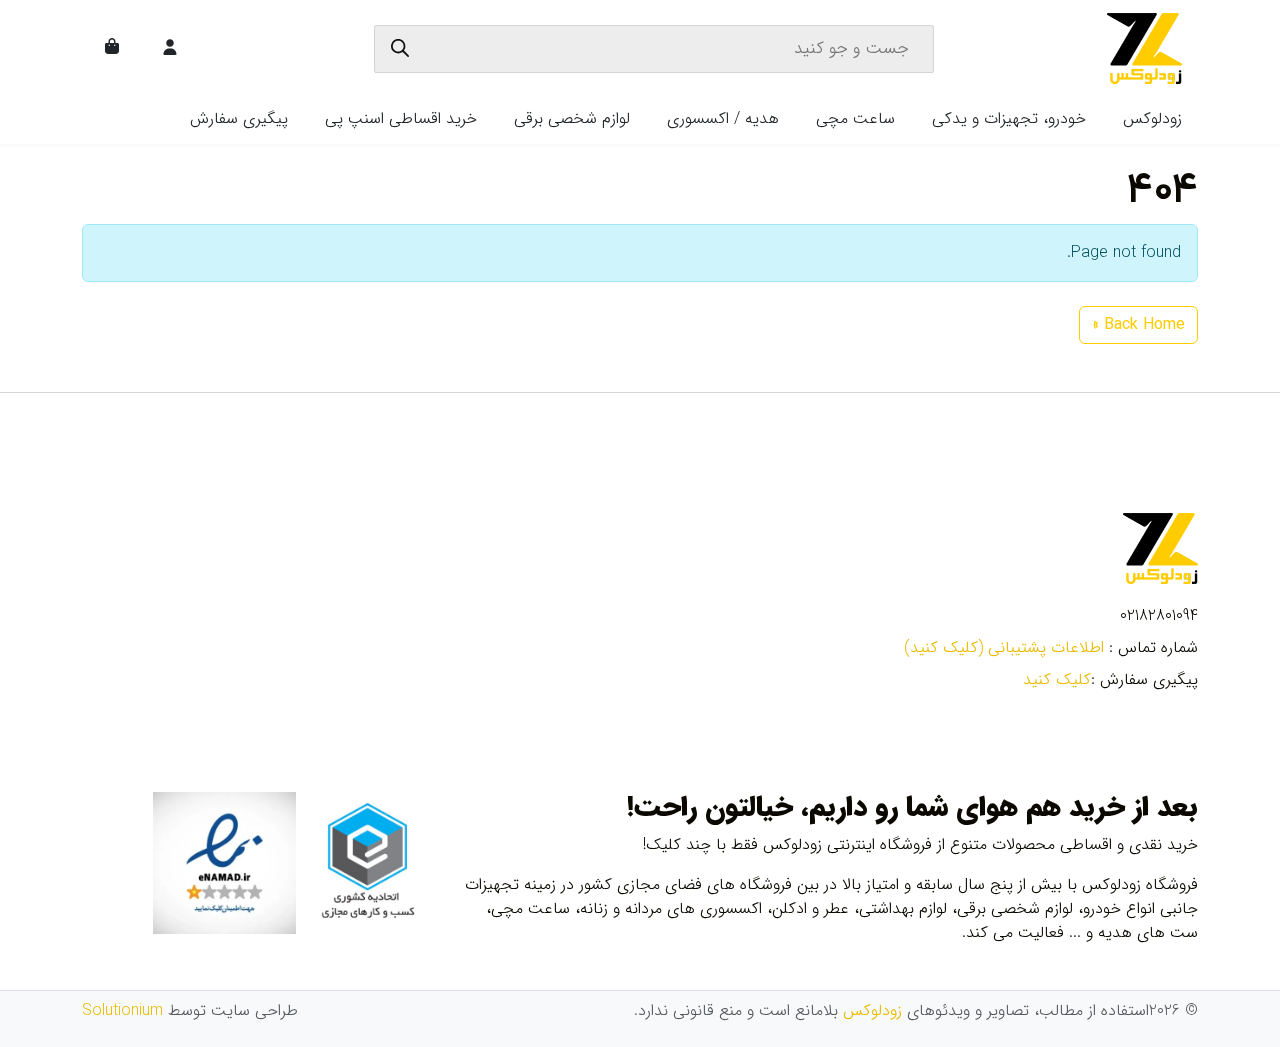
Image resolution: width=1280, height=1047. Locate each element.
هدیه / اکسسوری (723, 118)
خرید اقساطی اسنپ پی (401, 118)
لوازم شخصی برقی (572, 118)
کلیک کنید (1057, 679)
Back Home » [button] (1138, 324)
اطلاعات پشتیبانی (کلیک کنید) (1004, 647)
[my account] (170, 49)
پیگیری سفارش (239, 118)
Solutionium (122, 1010)
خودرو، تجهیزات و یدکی (1009, 118)
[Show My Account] (172, 49)
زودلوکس (1152, 118)
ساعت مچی (855, 118)
